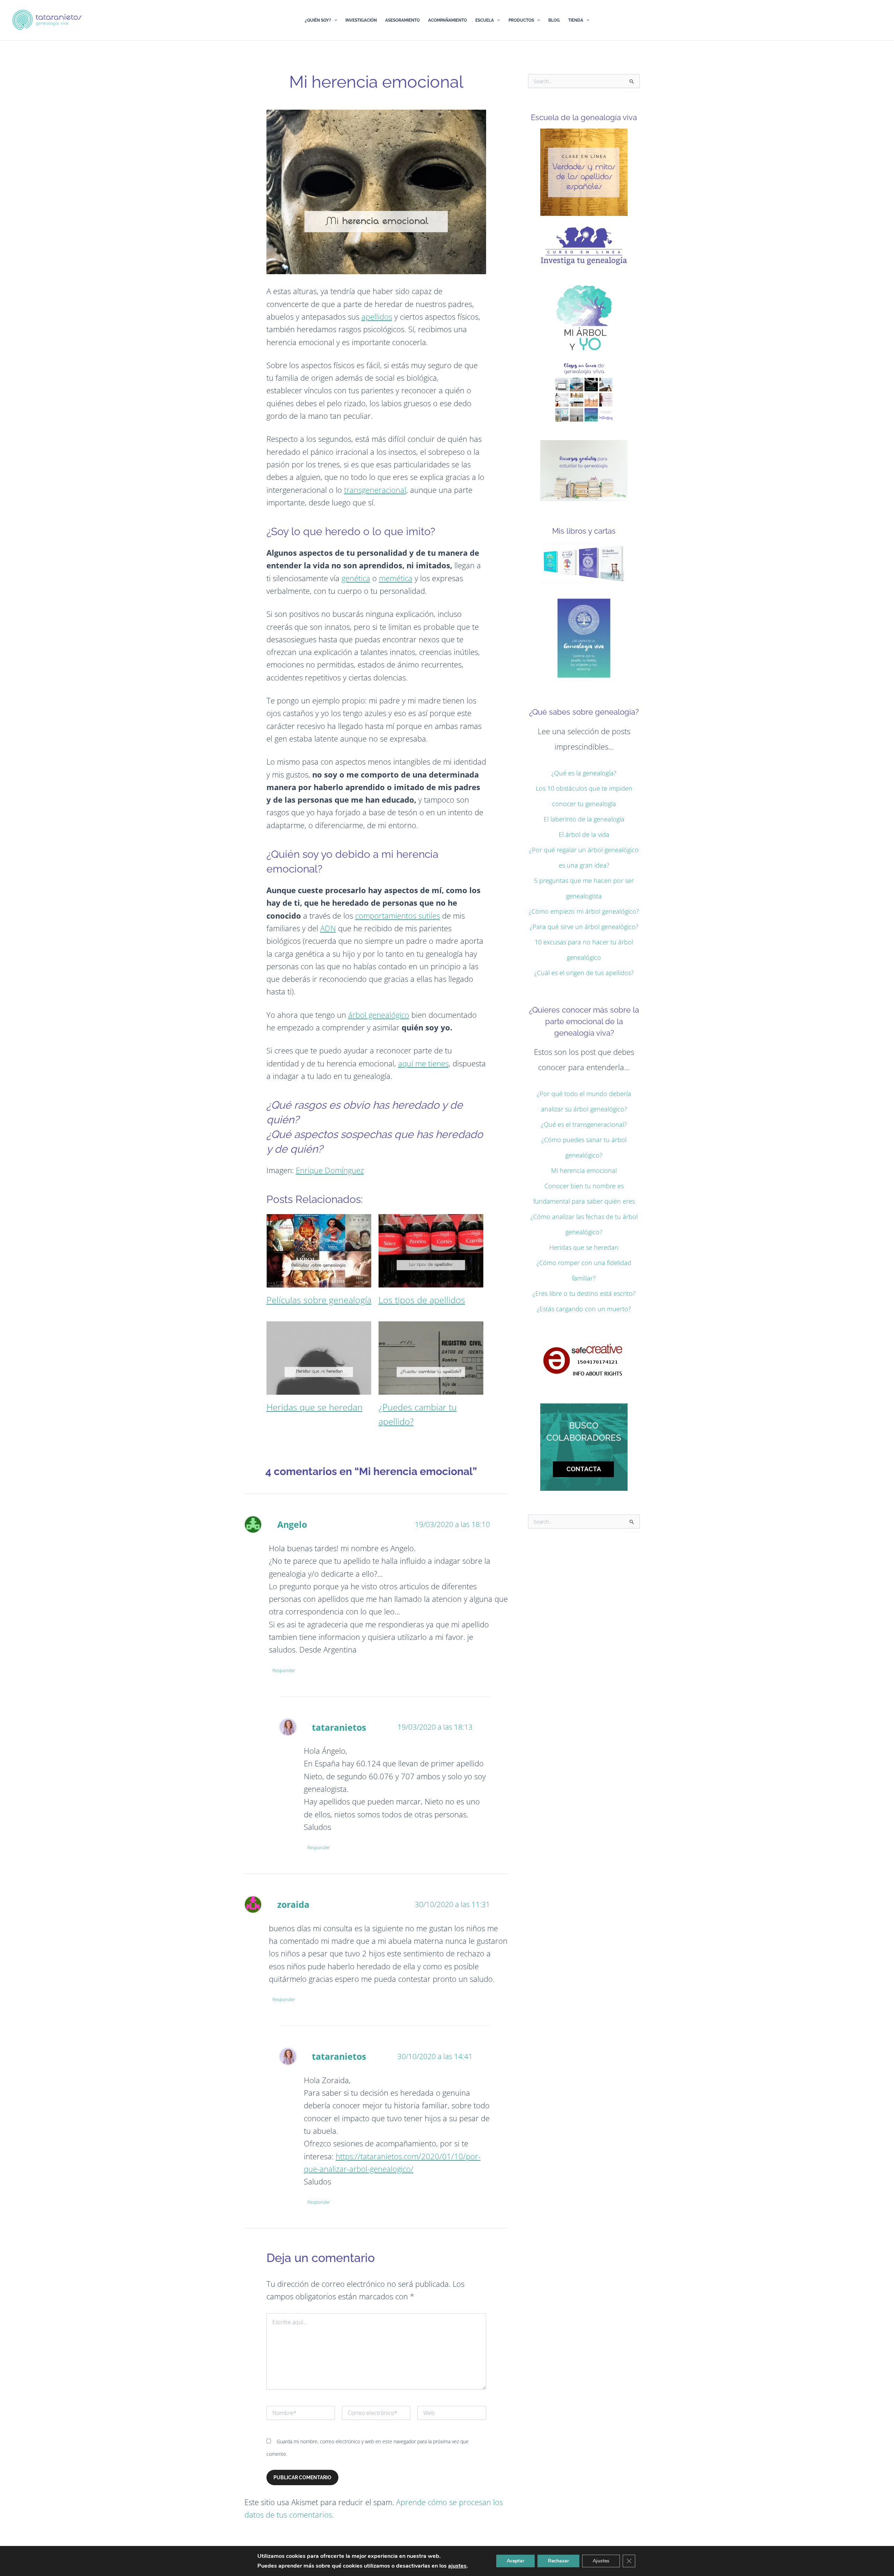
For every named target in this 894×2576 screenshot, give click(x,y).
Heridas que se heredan (584, 1247)
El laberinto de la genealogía (584, 819)
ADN (328, 928)
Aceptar (515, 2561)
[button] (334, 20)
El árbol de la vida (584, 834)
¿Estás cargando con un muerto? (584, 1309)
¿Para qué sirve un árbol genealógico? (584, 927)
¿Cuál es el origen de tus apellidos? (584, 973)
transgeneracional (375, 490)
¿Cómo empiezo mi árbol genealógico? (584, 911)
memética (396, 578)
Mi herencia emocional (584, 1170)
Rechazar (558, 2561)
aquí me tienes (423, 1063)
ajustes (457, 2566)
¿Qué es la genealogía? (584, 773)
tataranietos (339, 1727)
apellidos (377, 316)
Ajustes (601, 2561)
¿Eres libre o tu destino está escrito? (584, 1293)
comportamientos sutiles (398, 915)
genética (356, 578)
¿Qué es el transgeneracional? (584, 1124)
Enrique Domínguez (330, 1170)
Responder (284, 1670)
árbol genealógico (379, 1015)
